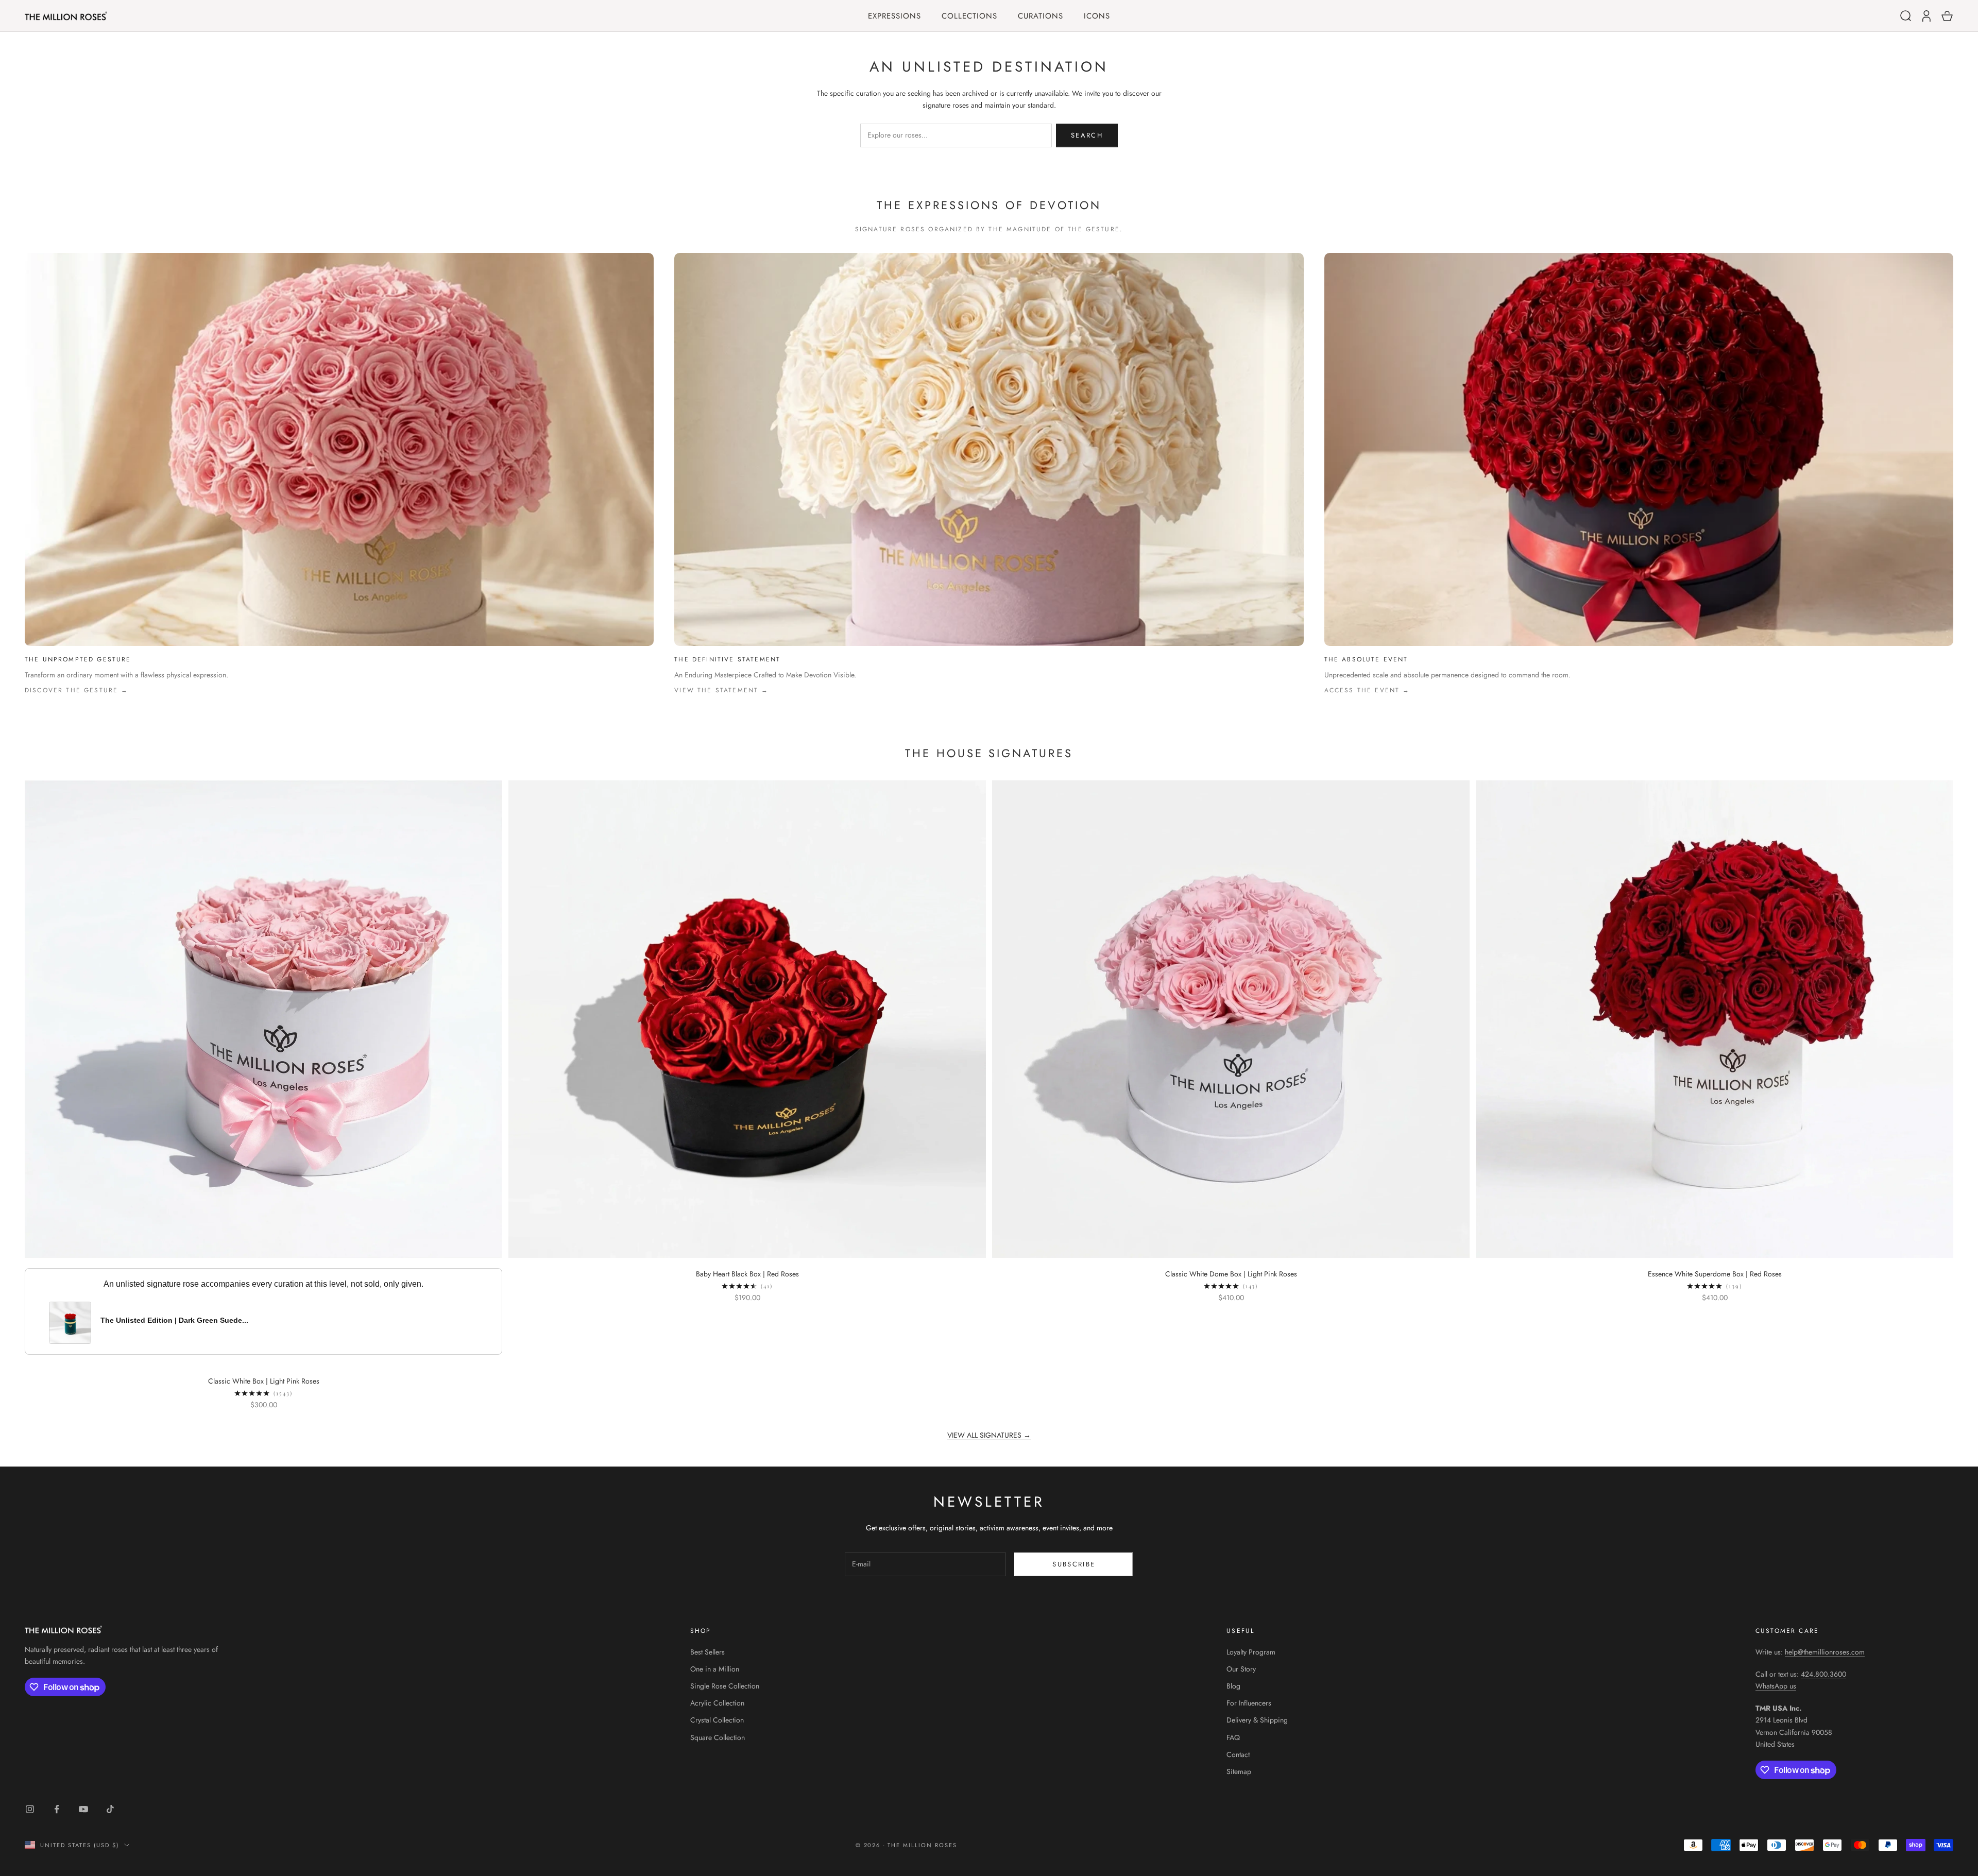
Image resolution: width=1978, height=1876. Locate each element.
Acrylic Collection (717, 1703)
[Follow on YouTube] (83, 1809)
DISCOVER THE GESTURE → (77, 690)
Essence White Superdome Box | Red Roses (1715, 1274)
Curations (1041, 16)
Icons (1097, 16)
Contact (1238, 1754)
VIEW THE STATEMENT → (721, 690)
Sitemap (1239, 1771)
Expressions (894, 16)
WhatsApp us (1776, 1686)
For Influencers (1249, 1703)
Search (1087, 135)
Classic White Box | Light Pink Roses (264, 1381)
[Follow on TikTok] (110, 1809)
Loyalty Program (1251, 1652)
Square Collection (718, 1737)
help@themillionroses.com (1825, 1652)
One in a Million (715, 1669)
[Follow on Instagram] (30, 1809)
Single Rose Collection (725, 1686)
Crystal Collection (717, 1720)
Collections (969, 16)
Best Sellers (707, 1652)
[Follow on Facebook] (57, 1809)
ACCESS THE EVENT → (1367, 690)
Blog (1233, 1686)
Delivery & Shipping (1257, 1720)
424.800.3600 (1823, 1674)
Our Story (1241, 1669)
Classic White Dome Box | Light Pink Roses (1231, 1274)
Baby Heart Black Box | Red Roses (747, 1274)
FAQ (1233, 1737)
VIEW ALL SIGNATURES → (989, 1435)
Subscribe (1074, 1564)
